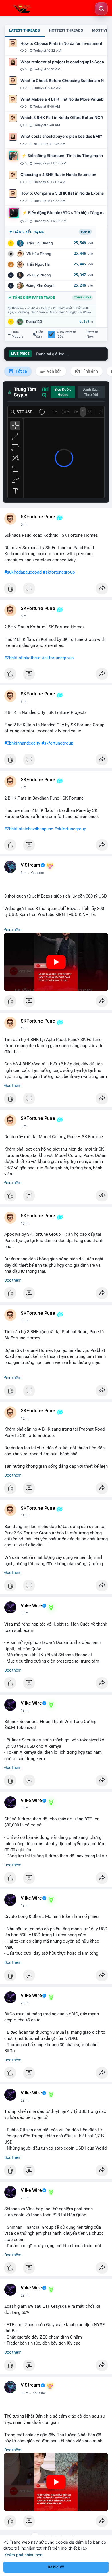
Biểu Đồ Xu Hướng (63, 392)
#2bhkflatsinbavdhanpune (29, 829)
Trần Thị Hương (40, 243)
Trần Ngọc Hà (38, 264)
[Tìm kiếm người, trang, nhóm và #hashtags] (101, 9)
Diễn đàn (40, 334)
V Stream (31, 865)
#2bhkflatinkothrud (22, 658)
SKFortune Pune (38, 517)
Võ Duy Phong (39, 275)
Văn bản (54, 371)
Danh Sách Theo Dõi (91, 392)
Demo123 (34, 322)
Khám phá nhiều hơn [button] (23, 2555)
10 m (25, 1224)
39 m (25, 2393)
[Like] (56, 590)
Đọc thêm (13, 930)
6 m (24, 702)
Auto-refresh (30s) (66, 334)
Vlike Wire (31, 1606)
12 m (25, 1419)
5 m (24, 524)
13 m (25, 1516)
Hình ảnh (89, 371)
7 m (24, 787)
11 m (25, 1321)
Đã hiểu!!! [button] (56, 2567)
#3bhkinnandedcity (22, 743)
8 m (24, 873)
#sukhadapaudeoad (23, 572)
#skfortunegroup (59, 572)
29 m (25, 2003)
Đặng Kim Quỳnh (41, 286)
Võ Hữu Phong (39, 254)
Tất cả (21, 371)
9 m (24, 1029)
